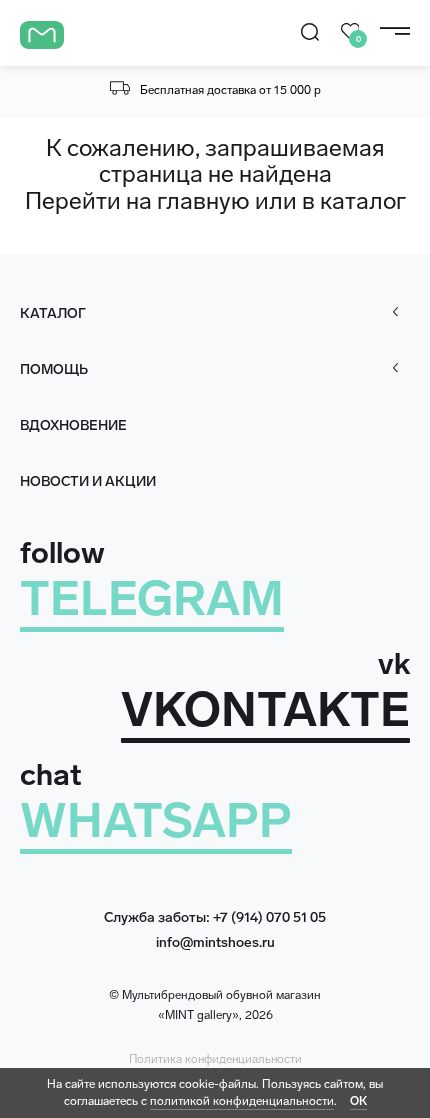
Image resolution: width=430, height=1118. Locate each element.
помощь (54, 369)
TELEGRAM (152, 598)
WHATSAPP (156, 820)
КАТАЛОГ (53, 313)
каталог (363, 200)
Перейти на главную (137, 200)
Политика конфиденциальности (215, 1059)
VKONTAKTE (265, 709)
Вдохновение (73, 425)
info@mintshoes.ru (215, 942)
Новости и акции (88, 481)
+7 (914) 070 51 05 (269, 917)
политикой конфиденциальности (242, 1101)
